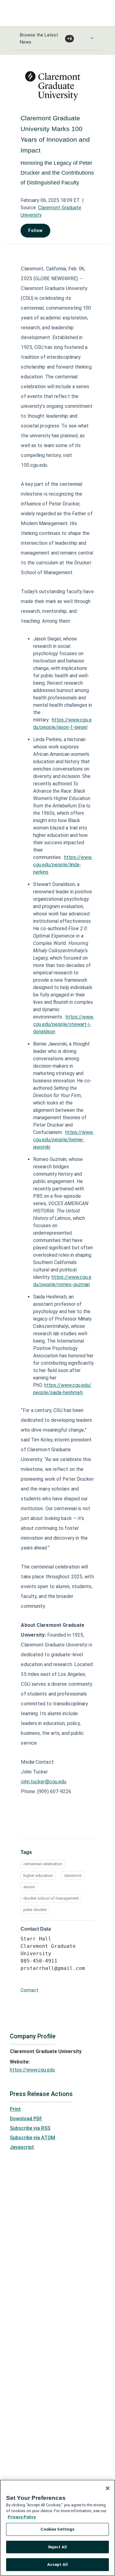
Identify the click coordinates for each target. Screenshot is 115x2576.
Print (15, 2109)
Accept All (57, 2564)
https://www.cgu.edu (32, 2070)
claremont (73, 1876)
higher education (38, 1876)
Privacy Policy (22, 2517)
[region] (57, 2528)
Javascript (22, 2147)
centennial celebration (43, 1864)
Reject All (57, 2547)
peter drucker (35, 1910)
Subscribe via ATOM (33, 2138)
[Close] (108, 2488)
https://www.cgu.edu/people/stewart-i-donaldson (63, 1024)
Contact (29, 1990)
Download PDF (26, 2119)
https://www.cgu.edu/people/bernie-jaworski (63, 1140)
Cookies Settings (57, 2529)
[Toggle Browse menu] (92, 38)
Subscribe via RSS (30, 2128)
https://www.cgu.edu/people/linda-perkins (63, 865)
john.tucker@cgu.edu (44, 1782)
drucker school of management (51, 1898)
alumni (29, 1887)
